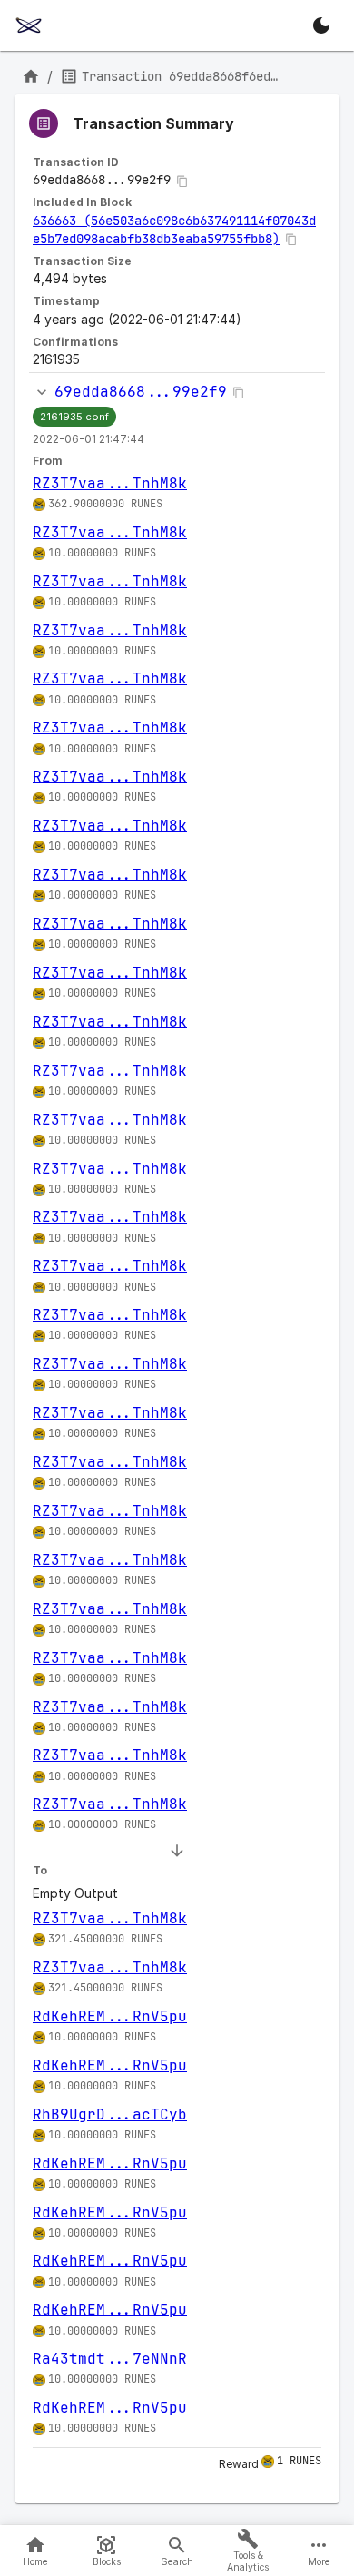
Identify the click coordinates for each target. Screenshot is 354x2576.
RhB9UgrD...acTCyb (110, 2114)
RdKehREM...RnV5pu (110, 2016)
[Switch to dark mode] (321, 25)
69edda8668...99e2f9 (141, 392)
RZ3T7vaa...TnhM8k (110, 483)
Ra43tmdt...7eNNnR (110, 2359)
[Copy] (182, 182)
